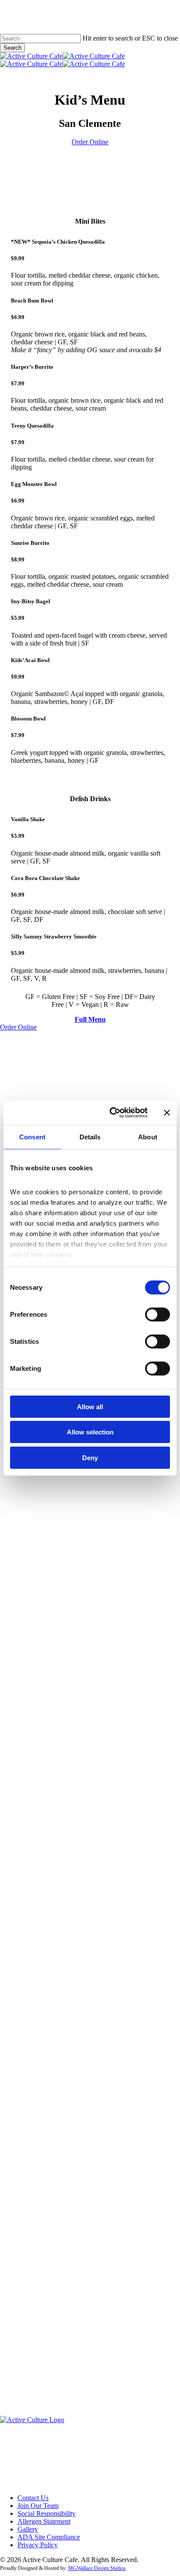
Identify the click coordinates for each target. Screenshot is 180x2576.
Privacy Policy (38, 2545)
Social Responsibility (47, 2513)
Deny (90, 1457)
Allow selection (90, 1432)
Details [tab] (90, 1137)
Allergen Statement (44, 2521)
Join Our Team (38, 2506)
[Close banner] (167, 1113)
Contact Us (33, 2498)
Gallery (28, 2529)
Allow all (90, 1406)
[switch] (157, 1314)
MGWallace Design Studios (97, 2568)
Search (12, 48)
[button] (90, 142)
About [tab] (148, 1137)
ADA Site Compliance (49, 2537)
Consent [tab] (32, 1137)
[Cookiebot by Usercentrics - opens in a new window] (111, 1113)
